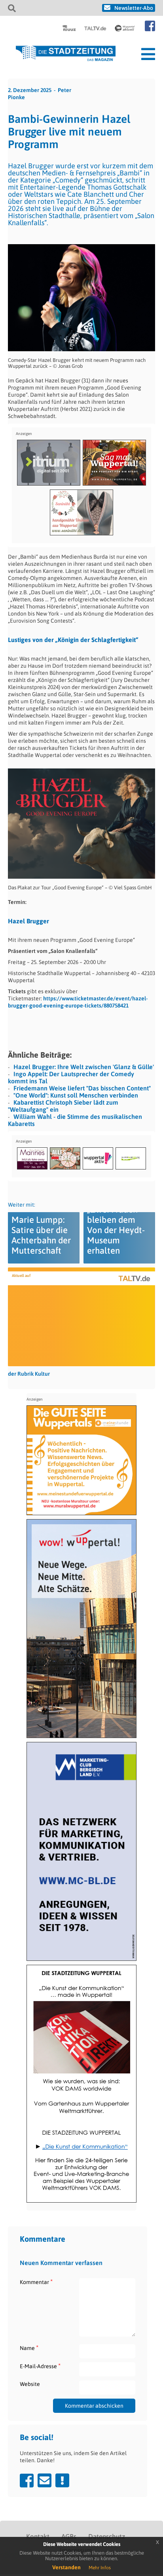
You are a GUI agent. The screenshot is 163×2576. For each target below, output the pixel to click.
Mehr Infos (100, 2568)
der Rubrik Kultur (29, 1374)
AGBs (69, 2536)
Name (29, 2348)
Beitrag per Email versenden (45, 2480)
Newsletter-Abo (134, 8)
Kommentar (36, 2282)
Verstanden (66, 2567)
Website (30, 2384)
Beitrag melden (62, 2480)
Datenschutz (107, 2536)
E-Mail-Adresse (40, 2366)
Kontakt (38, 2536)
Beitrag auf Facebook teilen (27, 2480)
